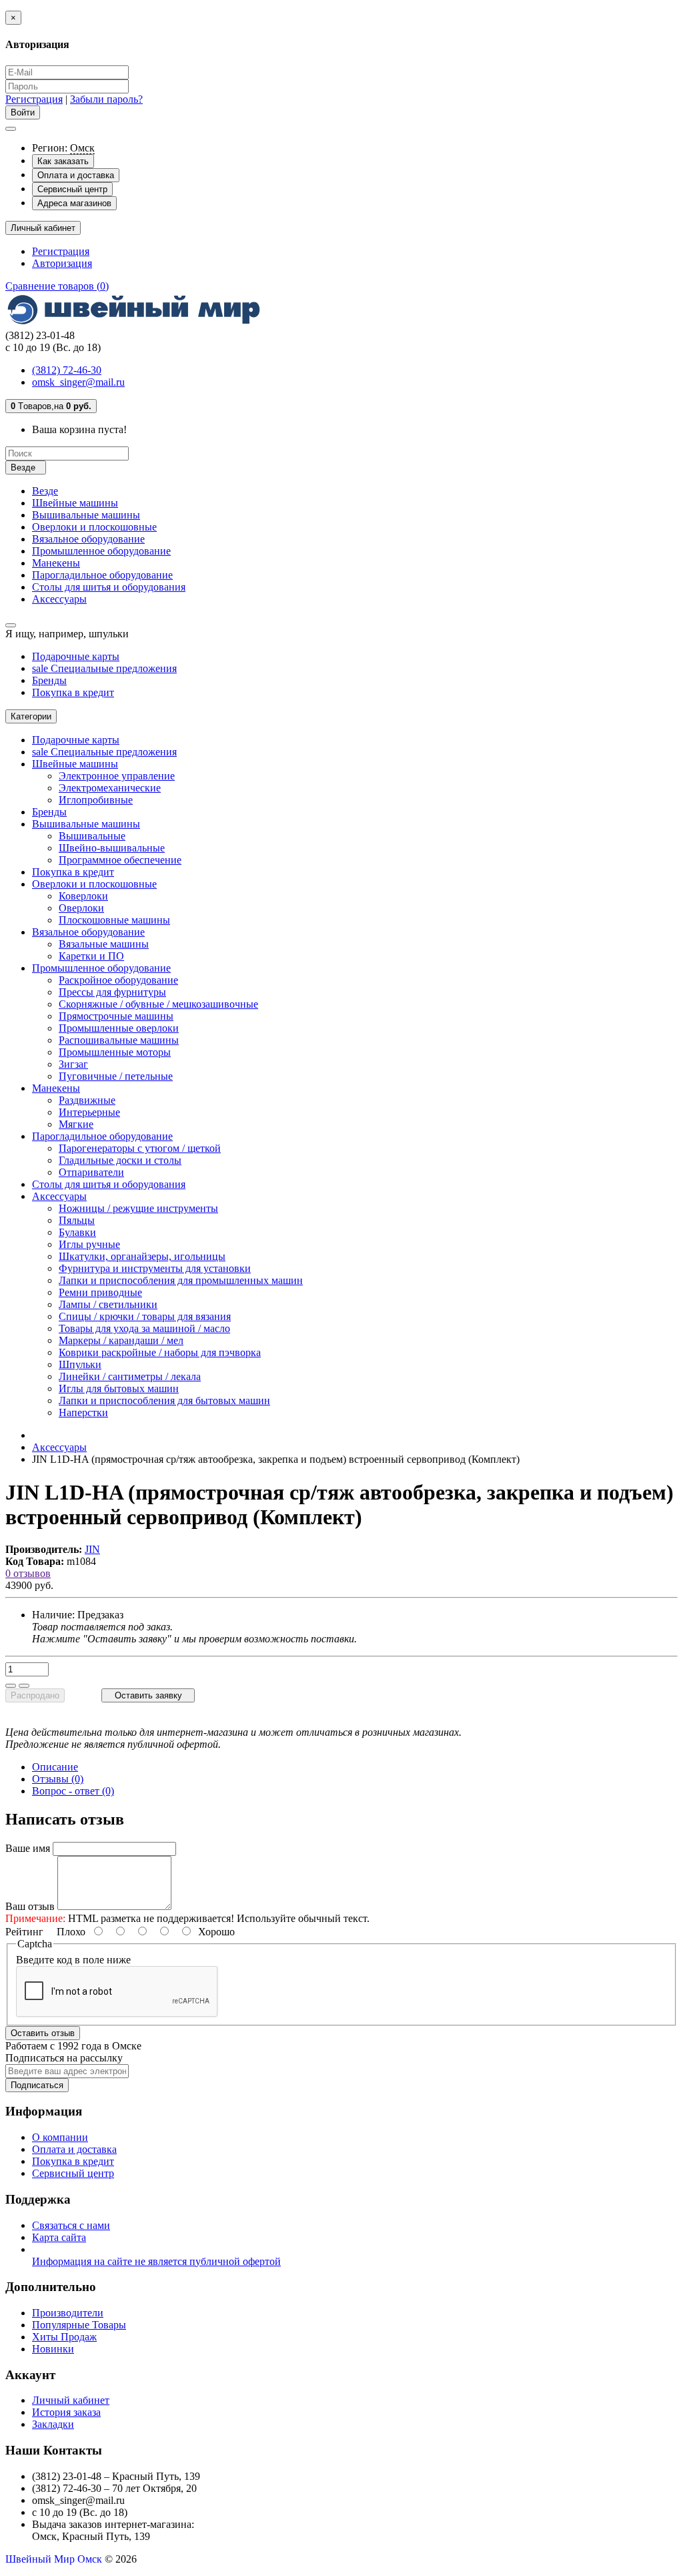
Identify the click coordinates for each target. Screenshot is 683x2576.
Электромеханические (110, 788)
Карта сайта (59, 2237)
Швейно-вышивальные (112, 848)
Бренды (49, 680)
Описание (55, 1767)
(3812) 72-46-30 (67, 370)
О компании (60, 2137)
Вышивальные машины (86, 515)
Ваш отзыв (30, 1906)
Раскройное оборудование (118, 980)
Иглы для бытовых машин (119, 1388)
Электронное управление (117, 776)
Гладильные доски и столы (120, 1160)
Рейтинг (24, 1932)
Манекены (56, 563)
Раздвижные (87, 1100)
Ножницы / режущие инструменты (138, 1208)
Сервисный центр (72, 189)
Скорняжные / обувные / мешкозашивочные (158, 1004)
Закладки (53, 2424)
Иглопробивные (96, 800)
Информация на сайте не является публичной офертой (156, 2261)
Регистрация (34, 99)
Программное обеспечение (120, 860)
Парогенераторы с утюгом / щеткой (140, 1148)
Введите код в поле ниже (73, 1960)
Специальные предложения (104, 668)
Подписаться (37, 2085)
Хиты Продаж (64, 2337)
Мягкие (76, 1124)
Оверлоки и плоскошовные (94, 527)
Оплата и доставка (76, 175)
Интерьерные (89, 1112)
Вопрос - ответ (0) (73, 1791)
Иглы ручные (89, 1244)
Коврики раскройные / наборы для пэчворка (160, 1352)
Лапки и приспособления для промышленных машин (181, 1280)
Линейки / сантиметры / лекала (130, 1376)
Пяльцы (77, 1220)
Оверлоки (81, 908)
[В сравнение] (24, 1686)
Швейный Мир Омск (54, 2559)
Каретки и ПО (91, 956)
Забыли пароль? (106, 99)
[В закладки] (11, 1686)
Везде (45, 491)
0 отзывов (28, 1573)
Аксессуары (59, 599)
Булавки (77, 1232)
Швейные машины (75, 503)
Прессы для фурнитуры (112, 992)
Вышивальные (92, 836)
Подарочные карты (76, 656)
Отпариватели (91, 1172)
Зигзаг (73, 1064)
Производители (68, 2313)
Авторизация (62, 263)
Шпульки (80, 1364)
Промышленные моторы (115, 1052)
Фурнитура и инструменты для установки (155, 1268)
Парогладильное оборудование (102, 575)
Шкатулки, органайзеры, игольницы (142, 1256)
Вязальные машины (104, 944)
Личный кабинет (71, 2400)
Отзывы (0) (58, 1779)
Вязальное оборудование (88, 539)
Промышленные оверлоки (119, 1028)
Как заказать (63, 161)
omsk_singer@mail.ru (78, 382)
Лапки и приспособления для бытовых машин (164, 1400)
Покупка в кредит (73, 692)
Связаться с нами (71, 2225)
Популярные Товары (79, 2325)
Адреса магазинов (74, 203)
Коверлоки (83, 896)
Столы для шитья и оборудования (109, 587)
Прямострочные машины (116, 1016)
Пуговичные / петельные (116, 1076)
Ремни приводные (100, 1292)
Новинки (53, 2349)
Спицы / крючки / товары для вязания (145, 1316)
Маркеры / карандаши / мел (121, 1340)
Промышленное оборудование (101, 551)
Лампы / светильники (108, 1304)
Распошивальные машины (119, 1040)
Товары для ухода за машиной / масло (144, 1328)
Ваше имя (28, 1848)
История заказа (66, 2412)
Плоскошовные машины (114, 920)
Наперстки (83, 1412)
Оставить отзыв (43, 2033)
